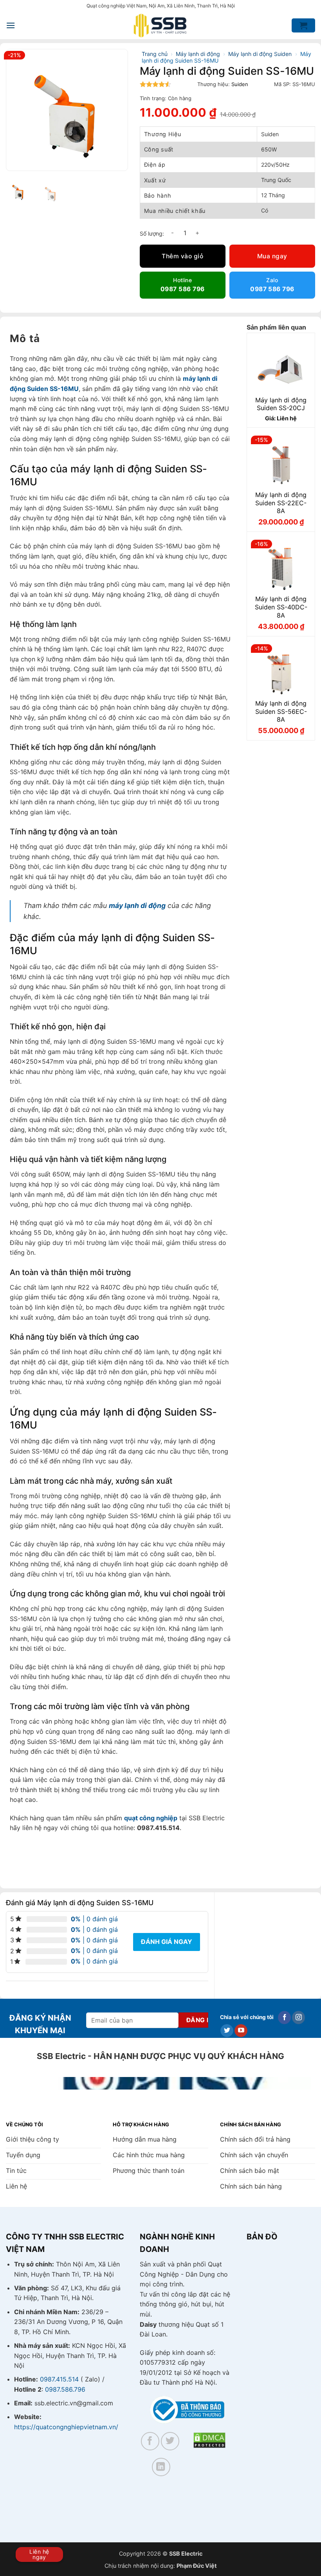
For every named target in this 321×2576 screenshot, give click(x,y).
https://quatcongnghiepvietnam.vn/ (66, 2427)
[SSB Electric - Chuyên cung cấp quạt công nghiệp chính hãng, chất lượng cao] (160, 26)
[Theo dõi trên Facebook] (284, 2018)
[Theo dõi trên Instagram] (298, 2018)
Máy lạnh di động (198, 54)
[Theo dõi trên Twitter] (227, 2031)
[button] (11, 25)
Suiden (240, 84)
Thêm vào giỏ (182, 256)
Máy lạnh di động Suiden (260, 54)
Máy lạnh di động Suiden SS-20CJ (281, 404)
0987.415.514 (59, 2379)
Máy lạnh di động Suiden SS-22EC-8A (281, 503)
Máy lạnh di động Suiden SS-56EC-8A (281, 712)
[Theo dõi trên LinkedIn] (161, 2467)
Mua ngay (272, 256)
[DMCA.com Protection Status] (209, 2440)
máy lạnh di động (137, 905)
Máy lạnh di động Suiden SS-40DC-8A (281, 607)
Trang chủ (155, 54)
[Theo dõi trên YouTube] (241, 2031)
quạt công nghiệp (151, 1818)
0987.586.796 (65, 2389)
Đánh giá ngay (167, 1942)
